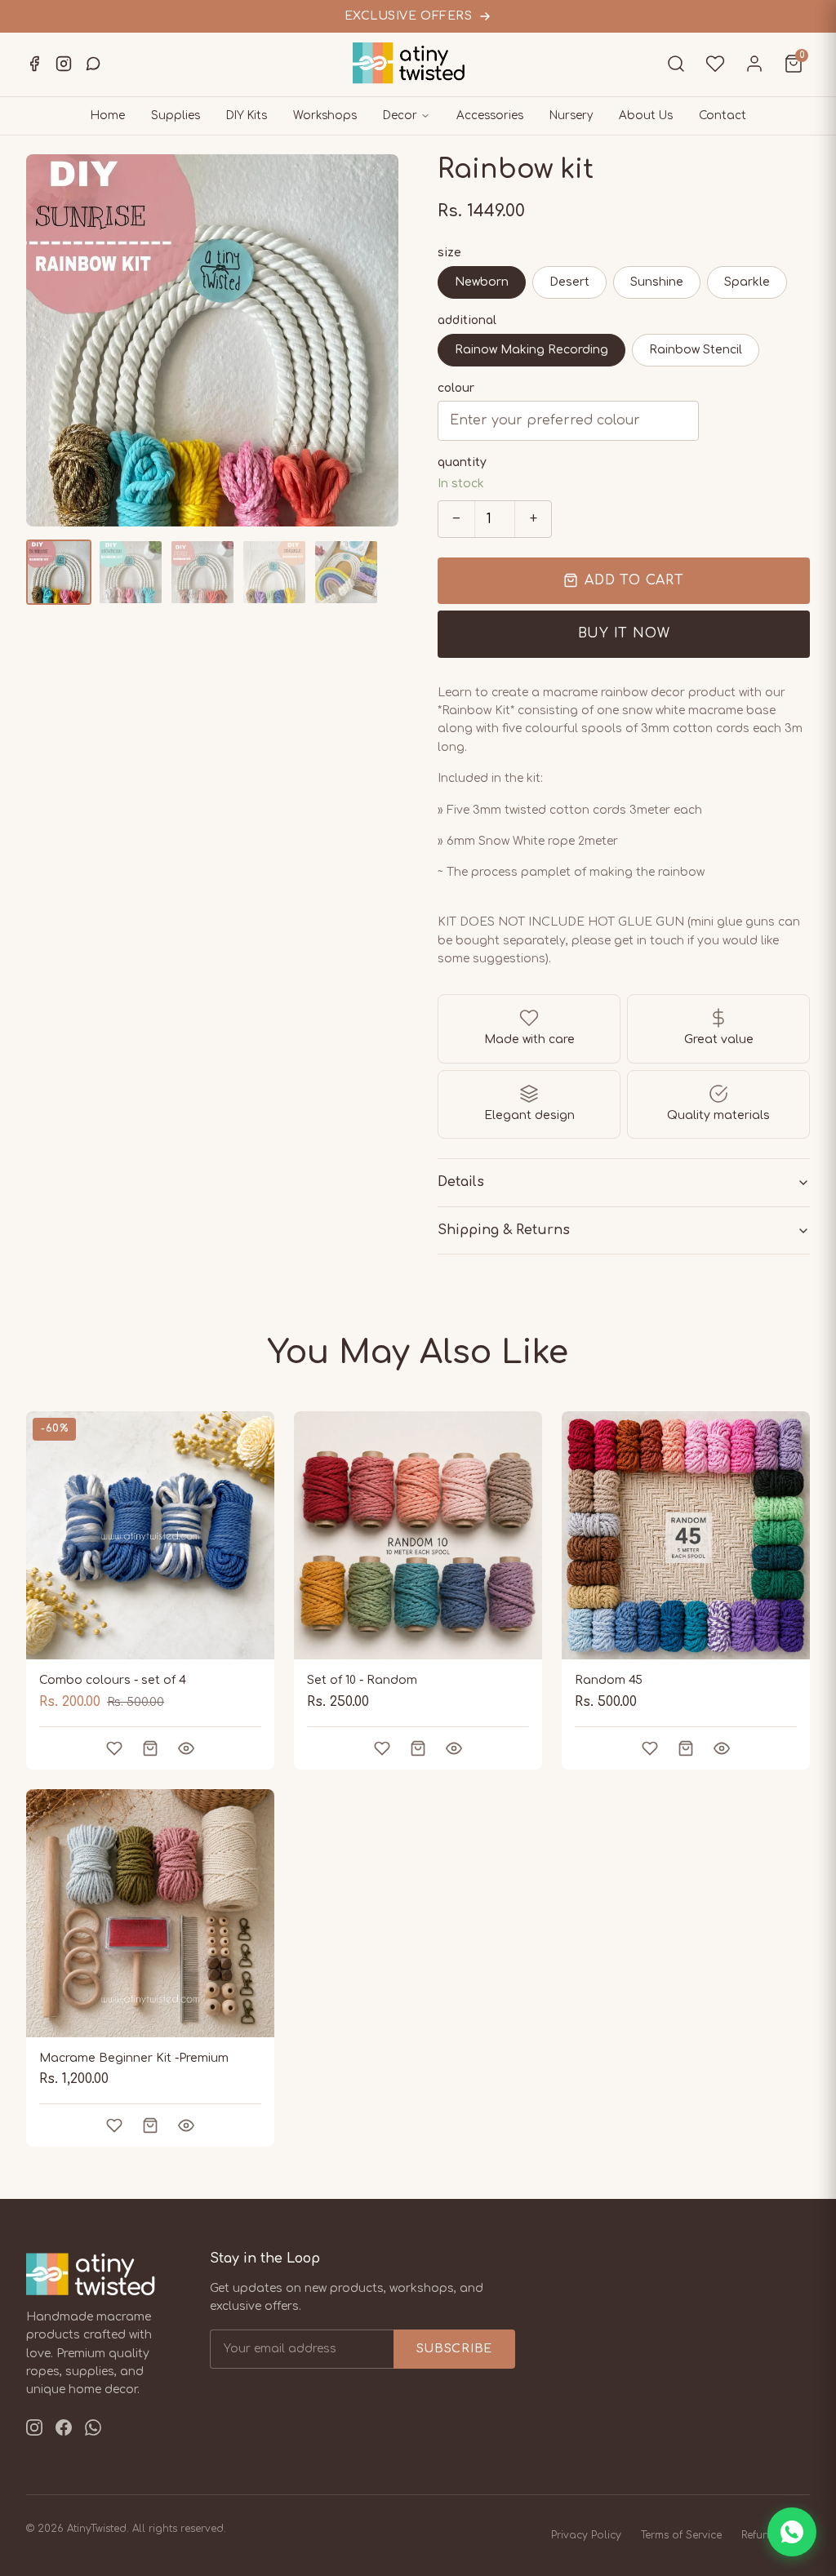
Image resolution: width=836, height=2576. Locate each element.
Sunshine (657, 282)
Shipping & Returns (504, 1230)
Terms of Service (681, 2535)
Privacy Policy (586, 2535)
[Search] (676, 64)
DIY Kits (247, 115)
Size (449, 253)
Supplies (176, 115)
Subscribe (454, 2349)
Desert (569, 282)
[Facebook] (34, 64)
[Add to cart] (150, 1748)
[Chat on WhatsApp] (792, 2532)
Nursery (571, 115)
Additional (467, 320)
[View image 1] (59, 572)
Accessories (490, 115)
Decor (400, 115)
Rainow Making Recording (531, 350)
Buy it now (624, 633)
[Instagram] (64, 64)
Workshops (325, 115)
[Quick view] (186, 1748)
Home (108, 115)
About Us (646, 115)
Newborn (482, 282)
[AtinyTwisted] (418, 63)
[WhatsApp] (93, 64)
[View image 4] (274, 572)
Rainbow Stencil (696, 350)
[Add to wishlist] (114, 1748)
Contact (723, 115)
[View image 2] (131, 572)
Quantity (462, 462)
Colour (456, 388)
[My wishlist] (715, 64)
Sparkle (747, 282)
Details (461, 1182)
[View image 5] (346, 572)
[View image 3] (202, 572)
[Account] (754, 64)
